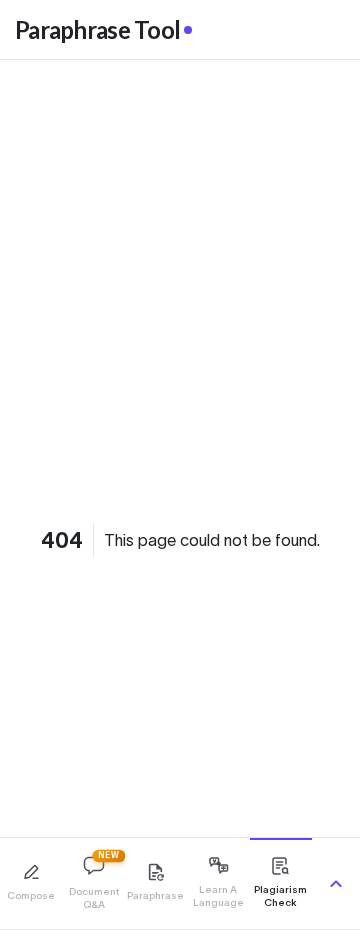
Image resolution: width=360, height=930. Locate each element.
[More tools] (336, 884)
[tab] (31, 883)
